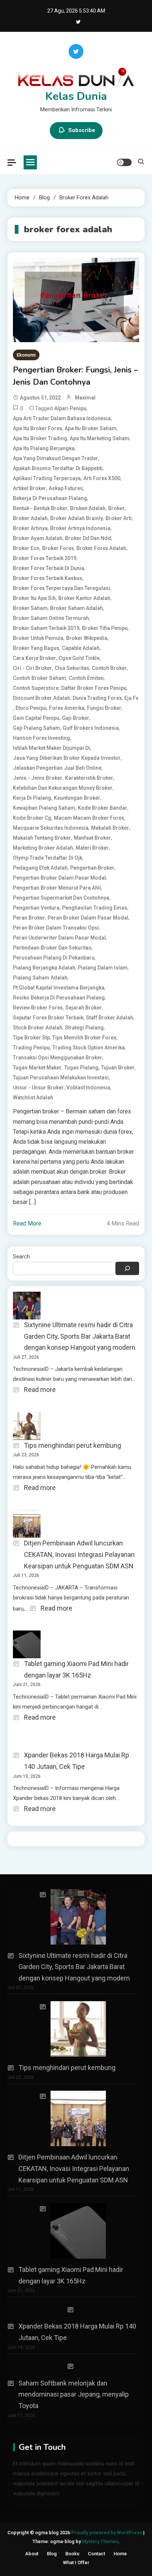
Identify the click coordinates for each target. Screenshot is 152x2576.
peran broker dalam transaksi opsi (56, 928)
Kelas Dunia (76, 96)
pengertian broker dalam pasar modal (59, 878)
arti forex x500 (102, 478)
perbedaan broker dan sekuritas (52, 948)
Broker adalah (30, 518)
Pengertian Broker (92, 868)
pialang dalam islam (103, 968)
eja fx (131, 698)
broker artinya (30, 528)
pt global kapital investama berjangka (59, 988)
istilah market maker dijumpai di (51, 748)
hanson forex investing (42, 738)
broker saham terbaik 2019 (46, 628)
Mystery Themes (100, 2541)
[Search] (127, 1268)
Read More (27, 1223)
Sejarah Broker (84, 1008)
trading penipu (31, 1048)
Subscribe (82, 130)
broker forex (58, 548)
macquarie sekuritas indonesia (51, 828)
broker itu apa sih (34, 598)
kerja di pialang (32, 798)
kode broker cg (32, 818)
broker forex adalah (101, 548)
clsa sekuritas (72, 668)
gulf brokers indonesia (91, 728)
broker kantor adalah (84, 598)
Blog (52, 2554)
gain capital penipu (36, 718)
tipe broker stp (31, 1038)
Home (120, 2554)
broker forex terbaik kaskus (48, 578)
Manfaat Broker (92, 838)
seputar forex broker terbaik (48, 1018)
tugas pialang (81, 1068)
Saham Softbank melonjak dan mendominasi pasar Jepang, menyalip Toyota (74, 2394)
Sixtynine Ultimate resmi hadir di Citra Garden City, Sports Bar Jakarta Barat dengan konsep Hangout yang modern (80, 1336)
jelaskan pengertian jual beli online (57, 768)
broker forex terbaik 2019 (45, 558)
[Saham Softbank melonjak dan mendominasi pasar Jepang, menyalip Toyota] (73, 2366)
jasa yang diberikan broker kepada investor (67, 758)
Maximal (85, 398)
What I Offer (76, 2562)
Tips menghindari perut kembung (72, 1445)
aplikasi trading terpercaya (47, 478)
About (32, 2554)
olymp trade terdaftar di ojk (48, 858)
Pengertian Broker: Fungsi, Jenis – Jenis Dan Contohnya (75, 376)
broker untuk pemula (38, 638)
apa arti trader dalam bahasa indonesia (62, 418)
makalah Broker (110, 828)
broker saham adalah (77, 608)
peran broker (29, 918)
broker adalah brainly (77, 518)
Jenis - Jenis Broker (38, 778)
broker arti (119, 518)
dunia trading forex (97, 698)
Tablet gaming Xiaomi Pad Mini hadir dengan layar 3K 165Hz (76, 1669)
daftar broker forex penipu (94, 688)
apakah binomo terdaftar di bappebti (58, 468)
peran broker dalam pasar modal (88, 918)
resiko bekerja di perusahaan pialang (59, 998)
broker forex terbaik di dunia (49, 568)
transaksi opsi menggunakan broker (58, 1058)
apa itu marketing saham (100, 438)
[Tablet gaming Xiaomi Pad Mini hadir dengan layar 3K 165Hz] (73, 2231)
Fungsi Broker (104, 708)
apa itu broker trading (40, 438)
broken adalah (88, 508)
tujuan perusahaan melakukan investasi (61, 1078)
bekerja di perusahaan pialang (50, 498)
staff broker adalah (110, 1018)
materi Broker (92, 848)
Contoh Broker (109, 668)
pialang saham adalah (40, 978)
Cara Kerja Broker (34, 658)
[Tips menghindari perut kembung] (73, 2029)
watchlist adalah (33, 1098)
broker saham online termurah (51, 618)
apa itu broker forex (37, 428)
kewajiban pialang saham (44, 808)
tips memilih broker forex (84, 1038)
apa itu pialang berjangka (44, 448)
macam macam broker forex (89, 818)
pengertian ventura (36, 908)
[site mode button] (124, 162)
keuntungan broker (77, 798)
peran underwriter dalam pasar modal (59, 938)
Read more (40, 1390)
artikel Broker (30, 488)
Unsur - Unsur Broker (38, 1088)
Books (72, 2554)
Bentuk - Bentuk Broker (40, 508)
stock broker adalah (38, 1028)
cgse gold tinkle (79, 658)
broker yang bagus (36, 648)
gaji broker (76, 718)
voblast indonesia (88, 1088)
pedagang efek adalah (40, 868)
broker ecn (26, 548)
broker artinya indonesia (80, 528)
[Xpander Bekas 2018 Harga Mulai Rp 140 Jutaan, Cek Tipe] (73, 2310)
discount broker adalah (42, 698)
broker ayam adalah (38, 538)
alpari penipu (70, 408)
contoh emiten (86, 678)
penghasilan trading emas (95, 908)
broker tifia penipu (105, 628)
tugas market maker (37, 1068)
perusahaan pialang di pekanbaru (54, 958)
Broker (116, 508)
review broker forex (38, 1008)
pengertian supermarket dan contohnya (61, 898)
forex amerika (67, 708)
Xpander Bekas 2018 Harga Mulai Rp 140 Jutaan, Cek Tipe (77, 1761)
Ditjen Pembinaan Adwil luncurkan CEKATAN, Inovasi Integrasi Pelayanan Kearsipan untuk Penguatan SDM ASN (79, 1554)
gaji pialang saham (37, 728)
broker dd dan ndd (88, 538)
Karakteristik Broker (89, 778)
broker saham (30, 608)
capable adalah (81, 648)
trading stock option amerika (89, 1048)
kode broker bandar (103, 808)
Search (21, 1257)
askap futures (66, 488)
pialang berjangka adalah (44, 968)
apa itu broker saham (91, 428)
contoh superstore (36, 688)
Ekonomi (26, 355)
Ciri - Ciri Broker (32, 668)
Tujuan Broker (118, 1068)
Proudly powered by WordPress (107, 2533)
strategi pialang (84, 1028)
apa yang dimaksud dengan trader (56, 458)
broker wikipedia (87, 638)
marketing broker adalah (43, 848)
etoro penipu (31, 708)
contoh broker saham (39, 678)
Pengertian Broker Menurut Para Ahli (57, 888)
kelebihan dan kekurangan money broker (63, 788)
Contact (96, 2554)
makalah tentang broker (42, 838)
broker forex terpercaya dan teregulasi (62, 588)
